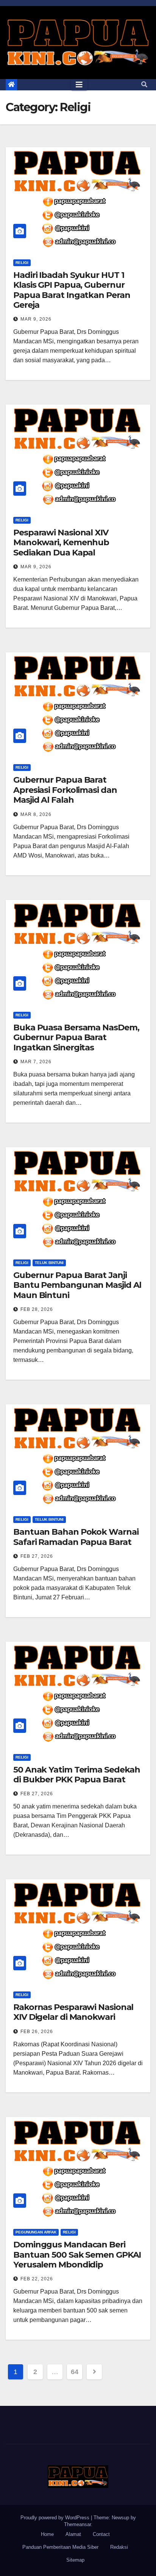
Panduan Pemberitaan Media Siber (60, 2547)
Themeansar (77, 2524)
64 (74, 2372)
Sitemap (75, 2560)
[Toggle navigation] (79, 85)
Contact (101, 2534)
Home (47, 2534)
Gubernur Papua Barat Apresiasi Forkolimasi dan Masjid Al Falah (65, 790)
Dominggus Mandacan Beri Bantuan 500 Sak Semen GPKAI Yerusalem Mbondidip (77, 2255)
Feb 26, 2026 (37, 2032)
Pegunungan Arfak (36, 2232)
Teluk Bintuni (49, 1263)
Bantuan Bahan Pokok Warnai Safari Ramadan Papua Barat (76, 1537)
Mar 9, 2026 (36, 319)
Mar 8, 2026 (36, 814)
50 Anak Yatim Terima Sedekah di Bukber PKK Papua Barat (77, 1775)
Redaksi (119, 2547)
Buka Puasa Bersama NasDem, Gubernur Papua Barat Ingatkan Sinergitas (76, 1038)
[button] (144, 85)
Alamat (73, 2534)
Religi (22, 263)
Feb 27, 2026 (37, 1556)
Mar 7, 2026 (36, 1062)
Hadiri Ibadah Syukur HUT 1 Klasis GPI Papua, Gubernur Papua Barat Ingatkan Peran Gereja (72, 290)
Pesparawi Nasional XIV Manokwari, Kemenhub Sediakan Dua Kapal (61, 543)
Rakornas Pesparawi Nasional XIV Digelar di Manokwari (73, 2012)
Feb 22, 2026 (37, 2279)
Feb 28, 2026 (37, 1309)
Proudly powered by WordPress (56, 2518)
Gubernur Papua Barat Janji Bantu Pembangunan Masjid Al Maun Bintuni (77, 1285)
